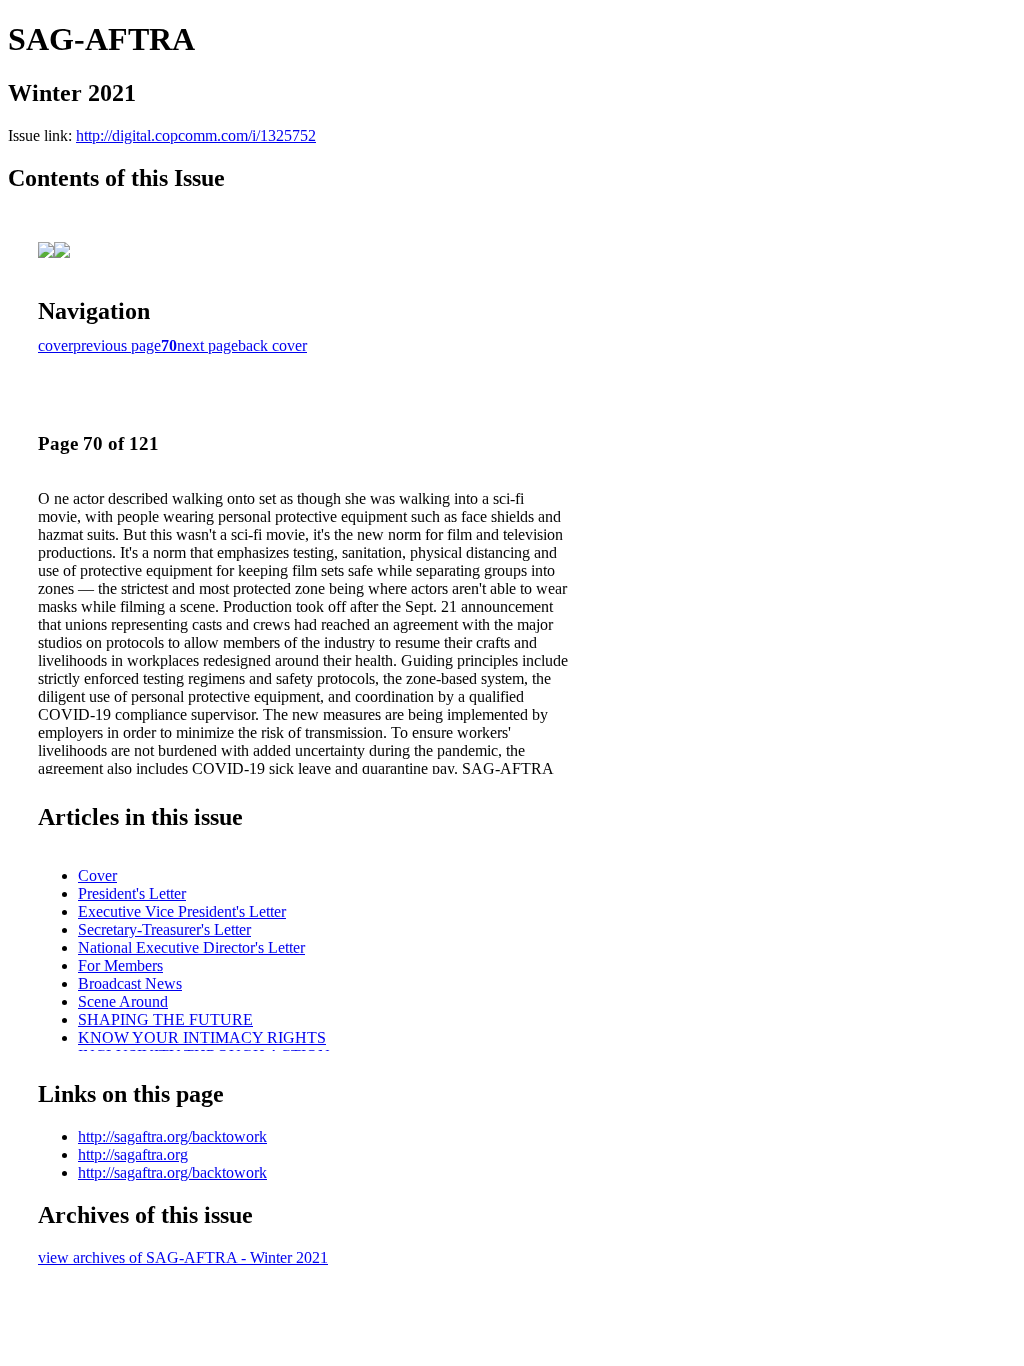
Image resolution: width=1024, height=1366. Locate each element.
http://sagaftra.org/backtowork (172, 1136)
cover (55, 345)
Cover (97, 875)
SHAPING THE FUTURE (165, 1019)
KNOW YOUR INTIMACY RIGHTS (202, 1037)
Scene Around (123, 1001)
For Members (120, 965)
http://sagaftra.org (133, 1154)
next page (207, 345)
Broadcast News (130, 983)
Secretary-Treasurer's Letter (164, 929)
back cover (272, 345)
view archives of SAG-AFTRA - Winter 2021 (183, 1257)
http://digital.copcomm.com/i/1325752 (196, 135)
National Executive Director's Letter (191, 947)
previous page (117, 345)
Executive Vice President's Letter (182, 911)
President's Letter (132, 893)
